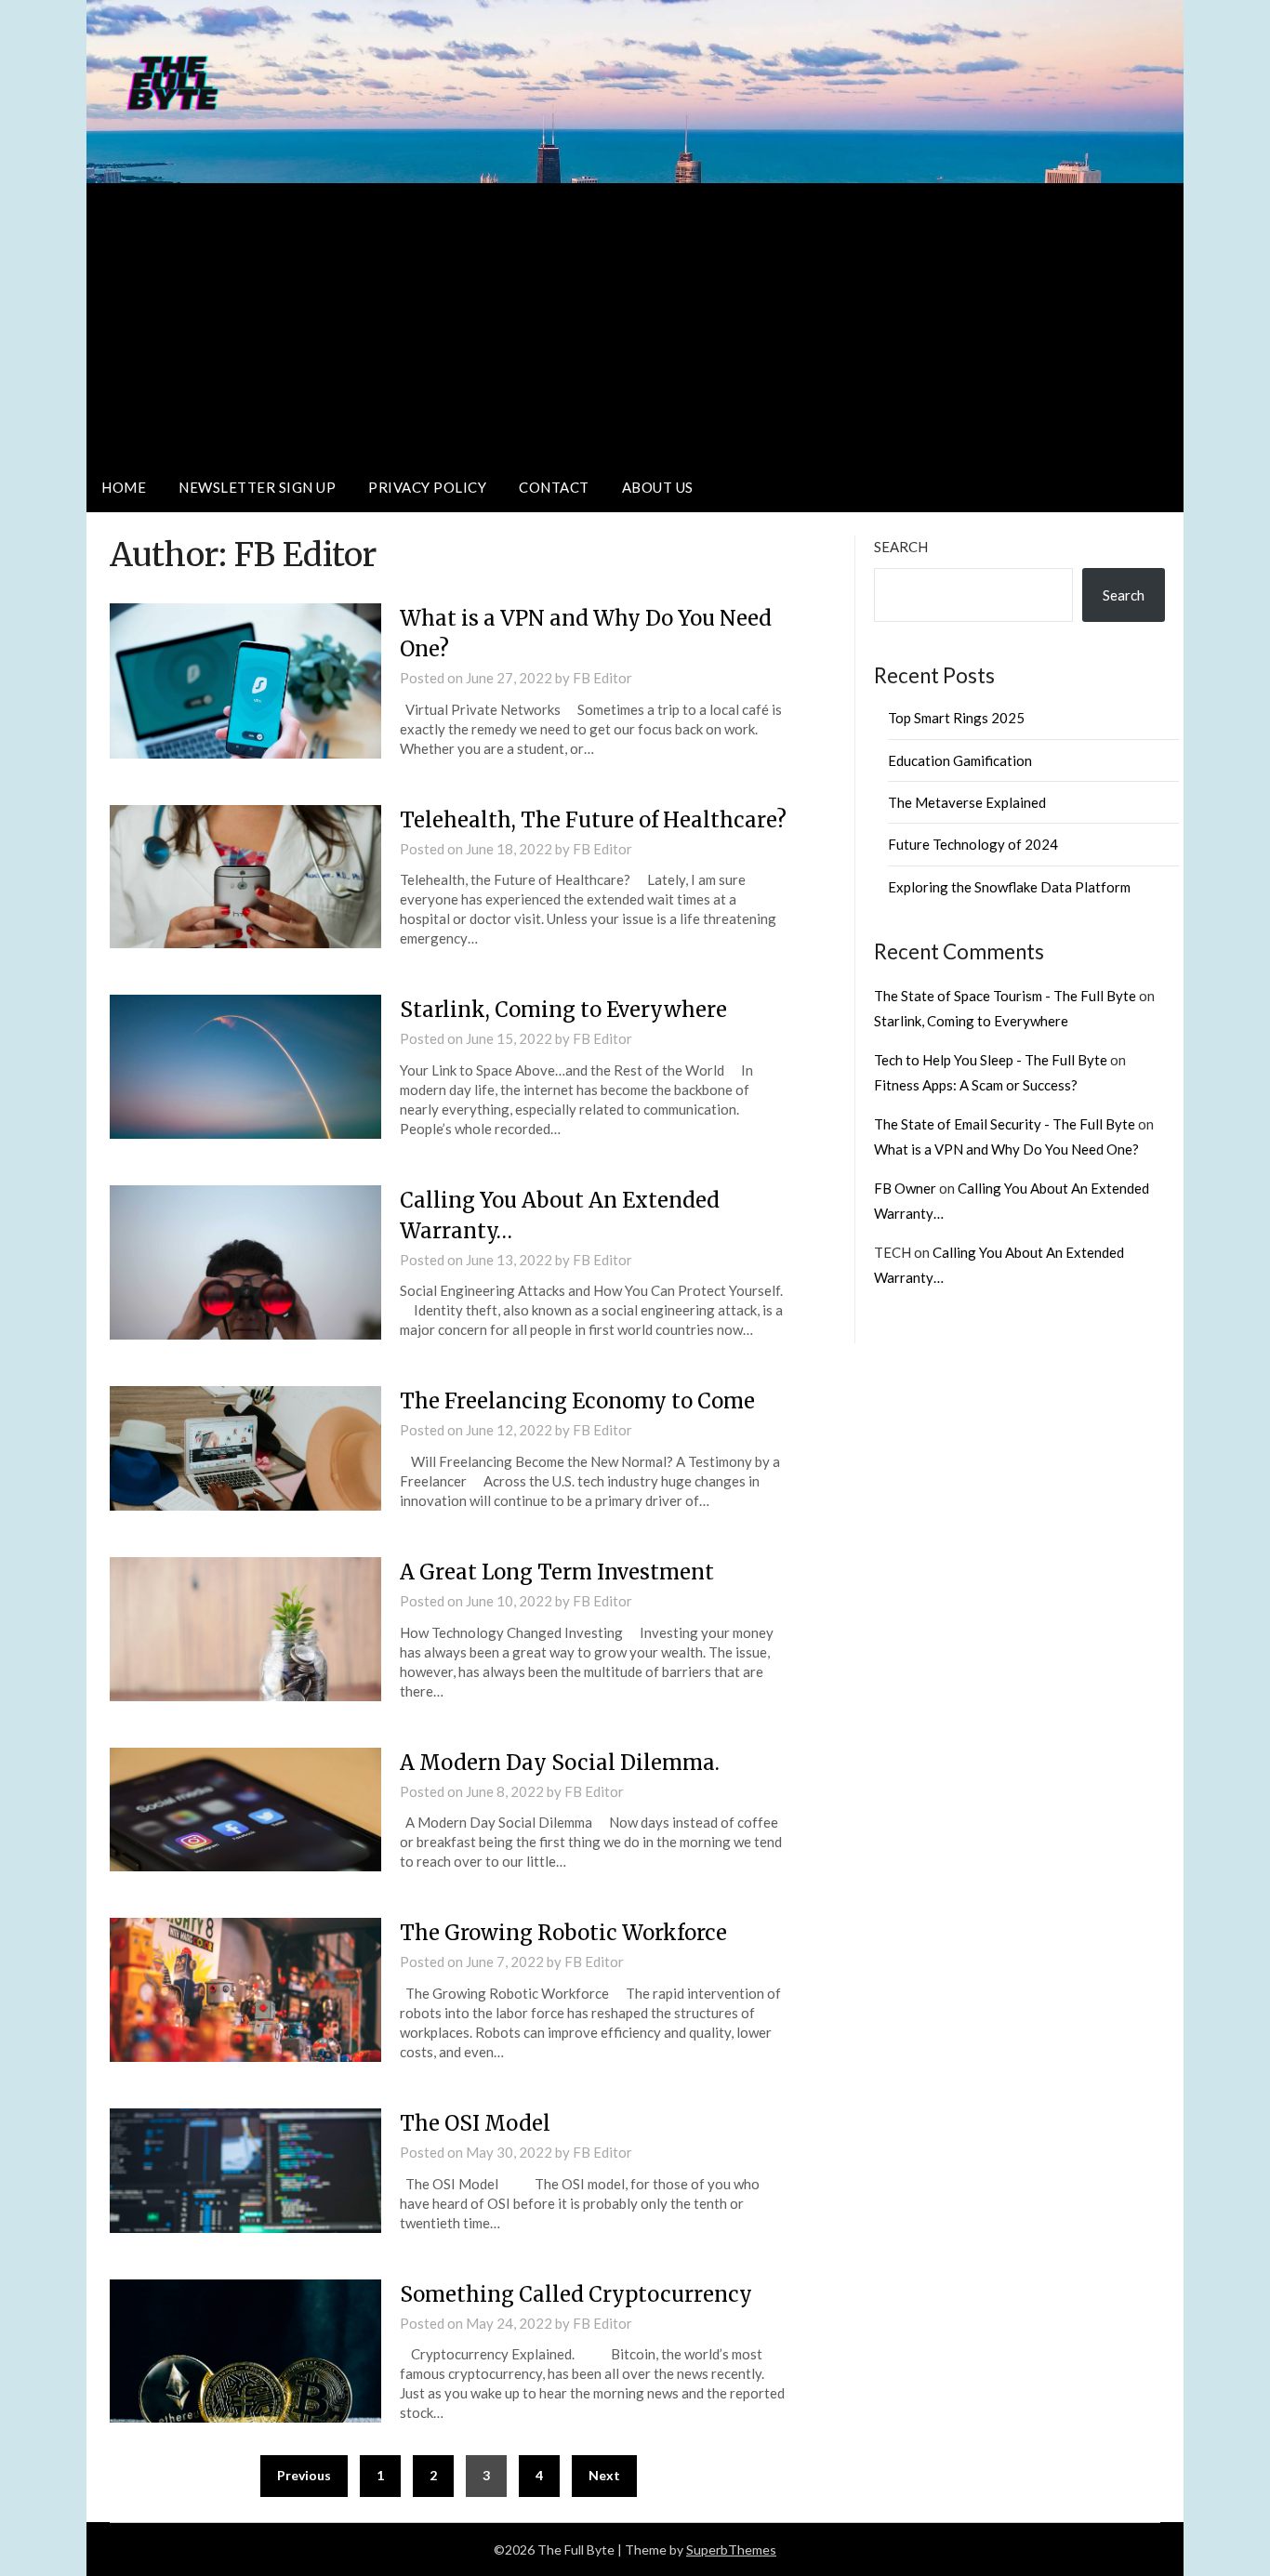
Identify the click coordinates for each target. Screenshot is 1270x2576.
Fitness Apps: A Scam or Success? (976, 1085)
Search (901, 547)
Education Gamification (960, 760)
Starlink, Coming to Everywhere (563, 1010)
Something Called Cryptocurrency (576, 2294)
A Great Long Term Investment (557, 1572)
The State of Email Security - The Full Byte (1005, 1124)
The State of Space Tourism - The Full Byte (1005, 996)
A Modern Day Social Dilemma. (560, 1763)
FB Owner (905, 1188)
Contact (554, 487)
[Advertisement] (635, 323)
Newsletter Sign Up (257, 487)
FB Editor (602, 678)
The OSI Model (475, 2123)
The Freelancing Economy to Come (577, 1401)
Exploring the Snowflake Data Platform (1009, 887)
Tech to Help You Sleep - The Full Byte (991, 1060)
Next (604, 2475)
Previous (304, 2475)
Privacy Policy (427, 487)
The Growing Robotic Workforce (563, 1933)
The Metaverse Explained (967, 802)
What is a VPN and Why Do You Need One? (1006, 1149)
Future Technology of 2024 (973, 844)
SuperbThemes (731, 2550)
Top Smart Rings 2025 (956, 718)
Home (124, 487)
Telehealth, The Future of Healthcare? (593, 820)
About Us (658, 487)
